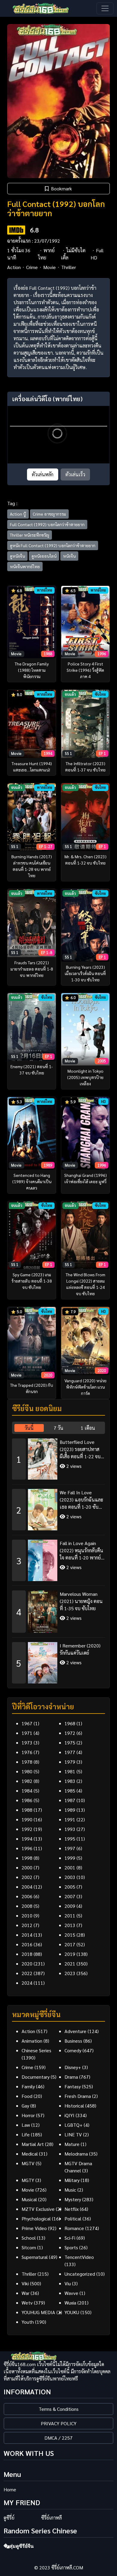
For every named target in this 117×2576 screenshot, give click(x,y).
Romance (74, 2228)
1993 (70, 1829)
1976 (27, 1752)
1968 (70, 1723)
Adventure (75, 2031)
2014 (27, 1935)
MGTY (28, 2180)
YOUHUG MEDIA (38, 2312)
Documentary (36, 2077)
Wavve (71, 2293)
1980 (27, 1771)
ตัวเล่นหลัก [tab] (43, 474)
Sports (71, 2247)
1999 (70, 1858)
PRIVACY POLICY (59, 2423)
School (29, 2238)
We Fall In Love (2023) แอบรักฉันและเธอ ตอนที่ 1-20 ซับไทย (81, 1500)
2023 (70, 1973)
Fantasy (73, 2086)
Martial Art (33, 2144)
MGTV (28, 2163)
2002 (27, 1877)
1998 (27, 1858)
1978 (27, 1762)
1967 (27, 1723)
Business (73, 2041)
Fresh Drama (78, 2096)
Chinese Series (36, 2050)
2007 (70, 1896)
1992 (27, 1829)
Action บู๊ (18, 514)
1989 (70, 1810)
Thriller (69, 267)
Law (26, 2125)
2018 (27, 1954)
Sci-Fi (70, 2238)
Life (26, 2134)
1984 (27, 1791)
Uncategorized (80, 2274)
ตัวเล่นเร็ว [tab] (75, 474)
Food (27, 2096)
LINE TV (73, 2134)
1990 (27, 1819)
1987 (70, 1800)
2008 (27, 1906)
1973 (27, 1743)
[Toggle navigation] (105, 8)
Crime (32, 267)
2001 (70, 1867)
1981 (70, 1771)
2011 (70, 1915)
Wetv (27, 2303)
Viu (68, 2283)
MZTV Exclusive (38, 2209)
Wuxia (70, 2303)
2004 (27, 1887)
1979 (70, 1762)
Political (73, 2218)
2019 (70, 1954)
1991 (70, 1819)
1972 (70, 1733)
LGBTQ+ (73, 2125)
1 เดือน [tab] (88, 1428)
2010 (27, 1915)
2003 (70, 1877)
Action (14, 267)
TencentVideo (79, 2257)
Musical (29, 2199)
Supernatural (35, 2257)
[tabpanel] (58, 1559)
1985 (70, 1791)
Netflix (72, 2209)
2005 (70, 1887)
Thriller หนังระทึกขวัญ (30, 535)
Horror (28, 2115)
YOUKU (72, 2312)
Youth (28, 2322)
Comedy (73, 2050)
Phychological (36, 2218)
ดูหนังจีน (17, 556)
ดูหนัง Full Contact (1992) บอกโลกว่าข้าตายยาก (53, 545)
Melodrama (76, 2154)
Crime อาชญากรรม (49, 514)
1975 (70, 1743)
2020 (27, 1964)
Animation (32, 2041)
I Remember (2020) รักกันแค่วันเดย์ (80, 1649)
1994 (27, 1839)
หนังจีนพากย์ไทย (25, 566)
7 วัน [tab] (58, 1428)
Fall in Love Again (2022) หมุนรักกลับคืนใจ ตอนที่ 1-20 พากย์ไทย (81, 1551)
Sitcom (29, 2247)
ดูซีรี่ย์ (9, 2518)
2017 (70, 1944)
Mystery (73, 2199)
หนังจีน (69, 556)
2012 (27, 1925)
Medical (30, 2154)
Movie (49, 267)
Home (10, 2489)
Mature (72, 2144)
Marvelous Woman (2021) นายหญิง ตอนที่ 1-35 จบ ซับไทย (81, 1601)
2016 (27, 1944)
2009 (70, 1906)
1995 (70, 1839)
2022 (27, 1973)
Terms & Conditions (59, 2409)
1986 (27, 1800)
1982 (27, 1781)
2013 (70, 1925)
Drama (71, 2077)
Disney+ (73, 2067)
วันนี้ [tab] (29, 1428)
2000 (27, 1867)
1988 (27, 1810)
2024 (27, 1983)
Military (72, 2180)
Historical (74, 2106)
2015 (70, 1935)
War (25, 2293)
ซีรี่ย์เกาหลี (51, 2518)
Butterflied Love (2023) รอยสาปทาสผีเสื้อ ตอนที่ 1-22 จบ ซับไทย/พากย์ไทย (80, 1449)
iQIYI (69, 2115)
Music (70, 2190)
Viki (25, 2283)
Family (28, 2086)
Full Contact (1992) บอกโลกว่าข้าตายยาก (47, 524)
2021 (70, 1964)
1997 (70, 1848)
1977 (70, 1752)
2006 (27, 1896)
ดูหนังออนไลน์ (44, 556)
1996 (27, 1848)
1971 (27, 1733)
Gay (25, 2106)
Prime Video (34, 2228)
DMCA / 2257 (58, 2438)
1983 (70, 1781)
